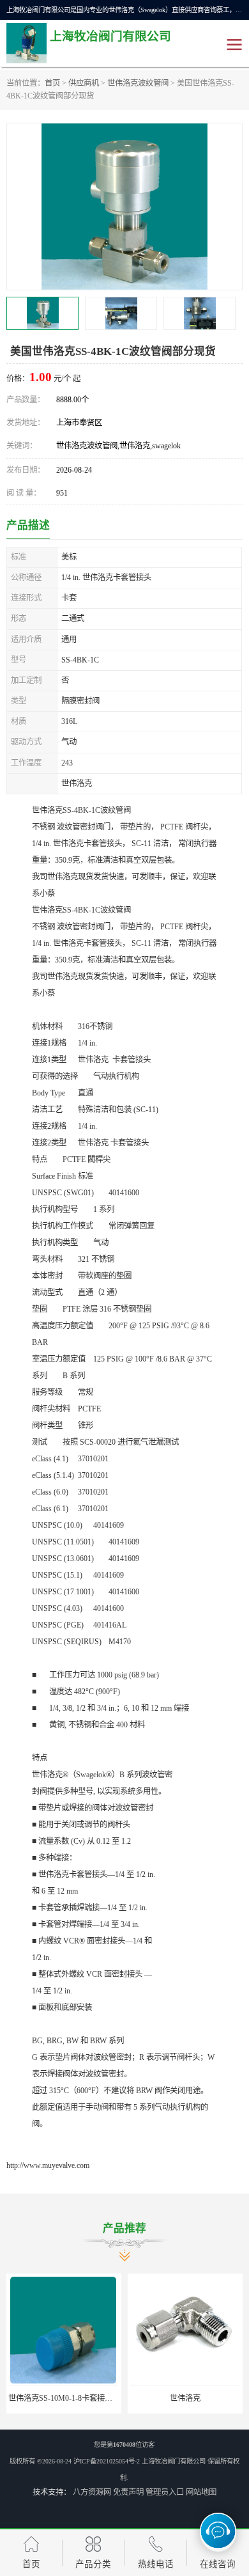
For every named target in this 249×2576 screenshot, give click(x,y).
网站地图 (201, 2492)
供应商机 (84, 83)
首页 (52, 83)
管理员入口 (165, 2492)
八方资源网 (92, 2492)
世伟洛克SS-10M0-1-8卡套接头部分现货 (76, 2398)
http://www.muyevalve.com (48, 2165)
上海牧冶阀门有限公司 (174, 2461)
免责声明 (128, 2492)
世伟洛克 (185, 2398)
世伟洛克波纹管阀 (138, 83)
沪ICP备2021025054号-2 (107, 2461)
